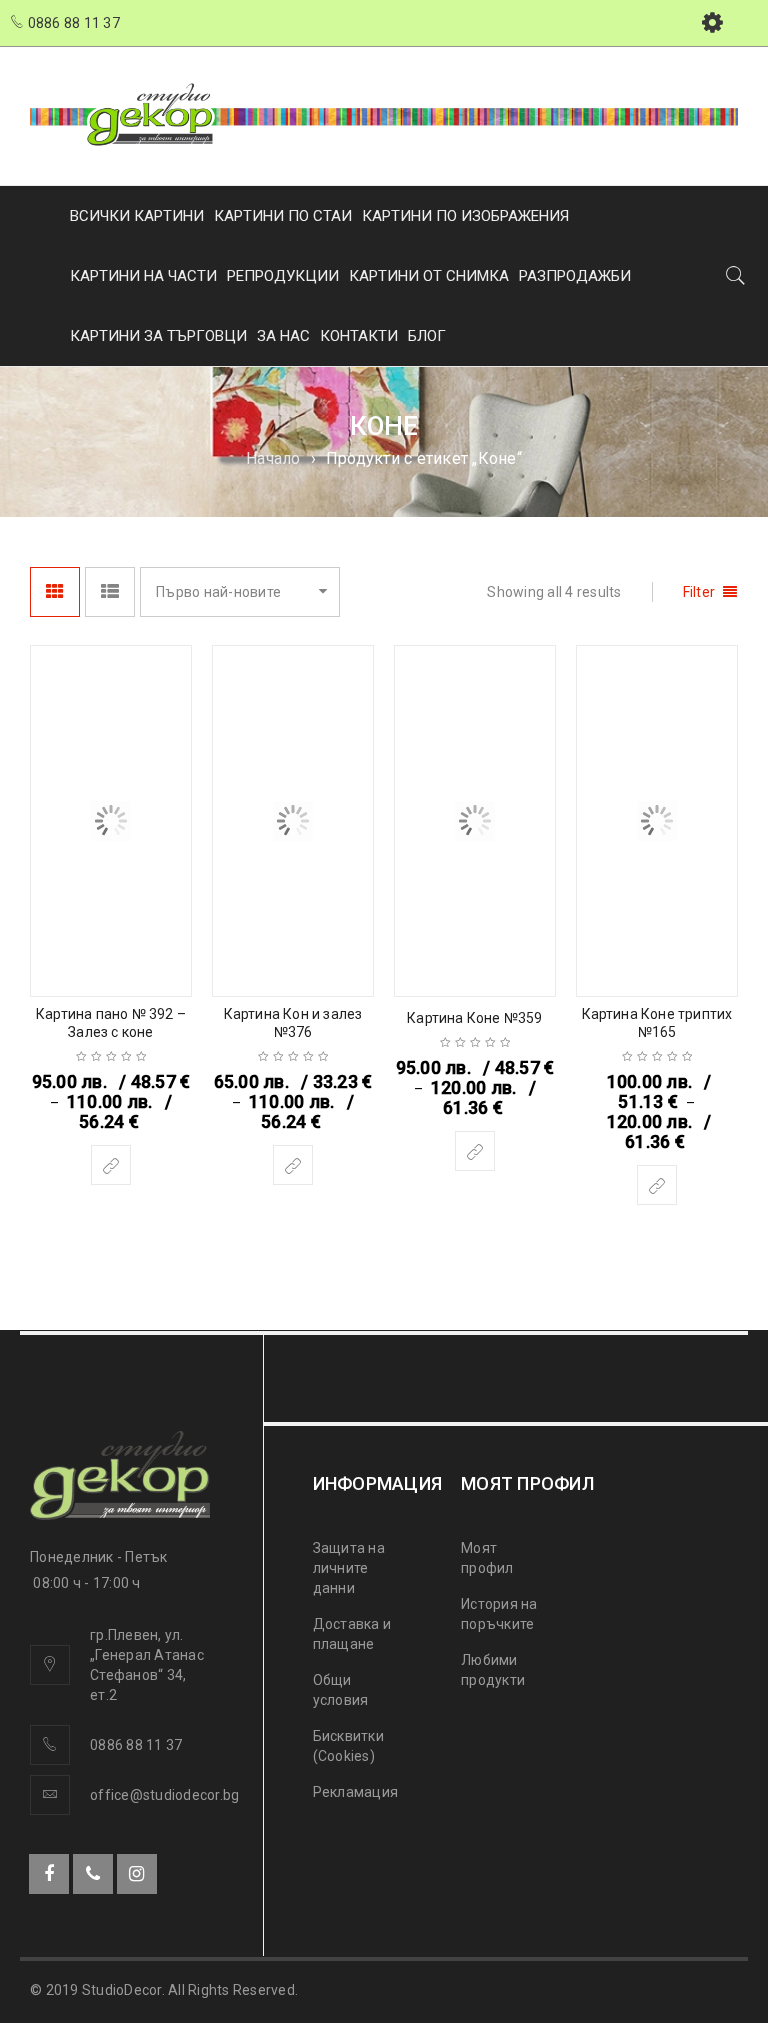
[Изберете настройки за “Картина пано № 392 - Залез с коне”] (111, 1165)
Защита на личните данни (349, 1568)
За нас (283, 336)
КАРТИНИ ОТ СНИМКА (429, 276)
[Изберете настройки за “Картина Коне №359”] (475, 1151)
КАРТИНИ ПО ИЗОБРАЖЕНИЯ (465, 216)
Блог (427, 336)
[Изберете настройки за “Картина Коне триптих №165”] (657, 1185)
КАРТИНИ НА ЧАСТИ (143, 276)
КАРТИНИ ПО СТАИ (283, 216)
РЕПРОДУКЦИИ (283, 276)
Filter (699, 592)
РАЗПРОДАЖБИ (575, 276)
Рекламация (356, 1792)
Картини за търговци (158, 336)
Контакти (359, 336)
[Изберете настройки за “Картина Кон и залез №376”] (293, 1165)
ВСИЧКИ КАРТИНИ (137, 216)
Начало (273, 458)
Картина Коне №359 (474, 1018)
